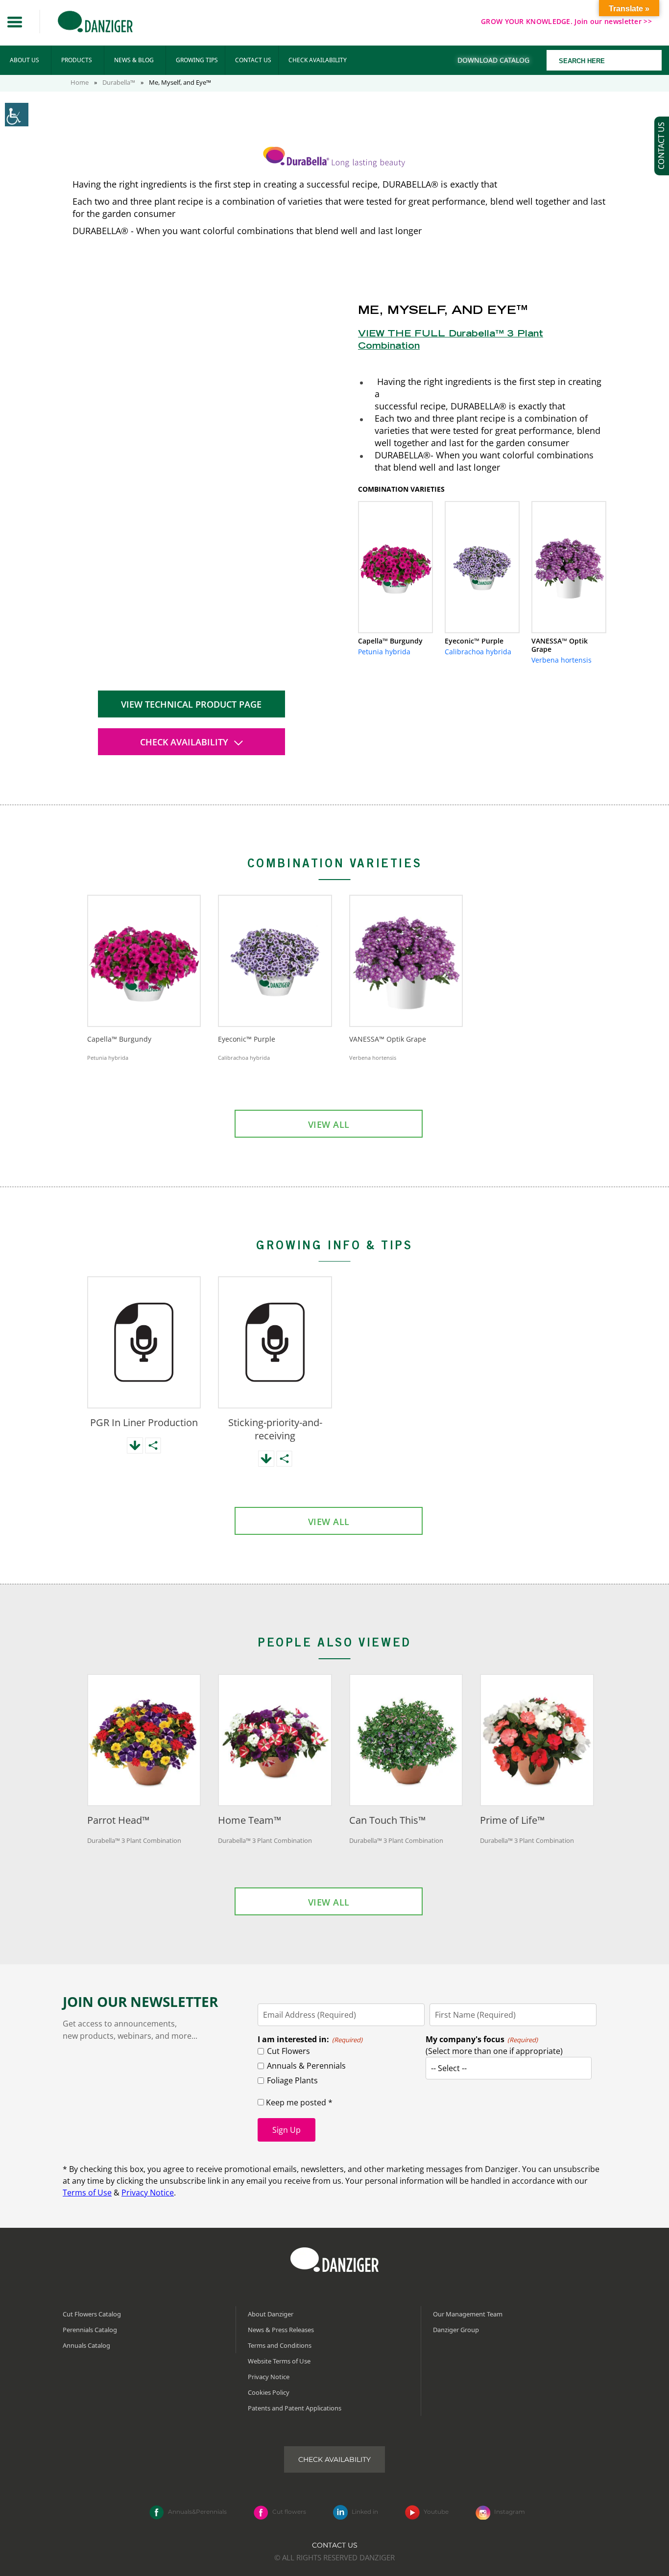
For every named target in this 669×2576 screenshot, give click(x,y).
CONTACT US (253, 60)
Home (80, 82)
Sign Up (287, 2130)
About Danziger (271, 2314)
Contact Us (335, 2545)
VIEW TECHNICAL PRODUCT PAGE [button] (191, 704)
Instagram (510, 2512)
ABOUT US (24, 60)
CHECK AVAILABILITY (318, 60)
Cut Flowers (288, 2051)
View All (329, 1124)
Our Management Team (468, 2314)
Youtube (436, 2512)
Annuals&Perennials (197, 2512)
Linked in (365, 2512)
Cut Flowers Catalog (92, 2314)
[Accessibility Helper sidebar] (17, 115)
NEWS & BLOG (134, 60)
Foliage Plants (292, 2080)
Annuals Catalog (86, 2345)
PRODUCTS (77, 60)
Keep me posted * (298, 2102)
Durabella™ (119, 82)
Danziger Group (456, 2330)
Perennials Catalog (90, 2330)
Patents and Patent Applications (295, 2408)
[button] (15, 22)
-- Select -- (449, 2068)
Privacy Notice (148, 2193)
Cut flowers (289, 2512)
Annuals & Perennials (306, 2066)
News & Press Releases (281, 2330)
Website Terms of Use (279, 2361)
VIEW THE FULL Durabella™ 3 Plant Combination (451, 341)
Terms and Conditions (280, 2345)
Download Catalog (493, 60)
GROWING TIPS (197, 60)
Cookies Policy (269, 2392)
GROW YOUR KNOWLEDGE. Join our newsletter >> (566, 21)
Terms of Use (87, 2193)
